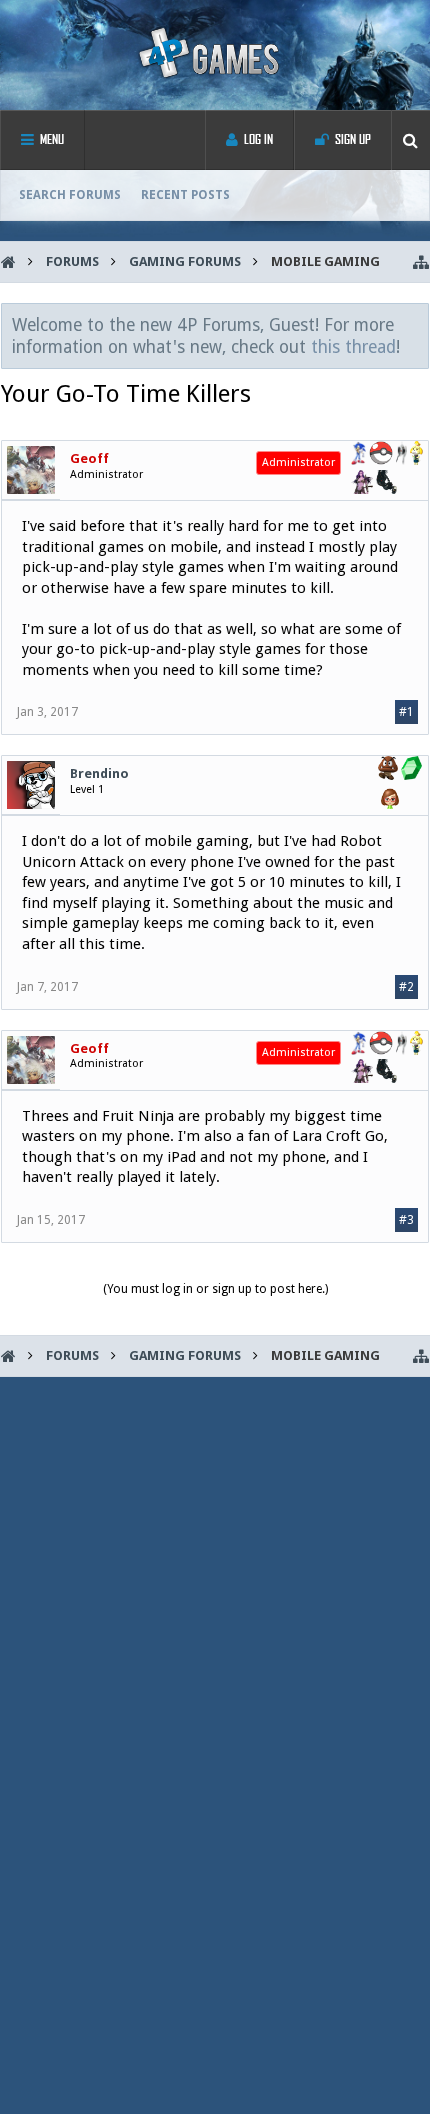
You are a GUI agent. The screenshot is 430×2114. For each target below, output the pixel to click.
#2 (406, 987)
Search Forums (70, 195)
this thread (353, 347)
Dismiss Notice (415, 324)
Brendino (99, 773)
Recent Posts (185, 195)
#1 (406, 712)
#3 (406, 1220)
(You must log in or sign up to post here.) (215, 1289)
